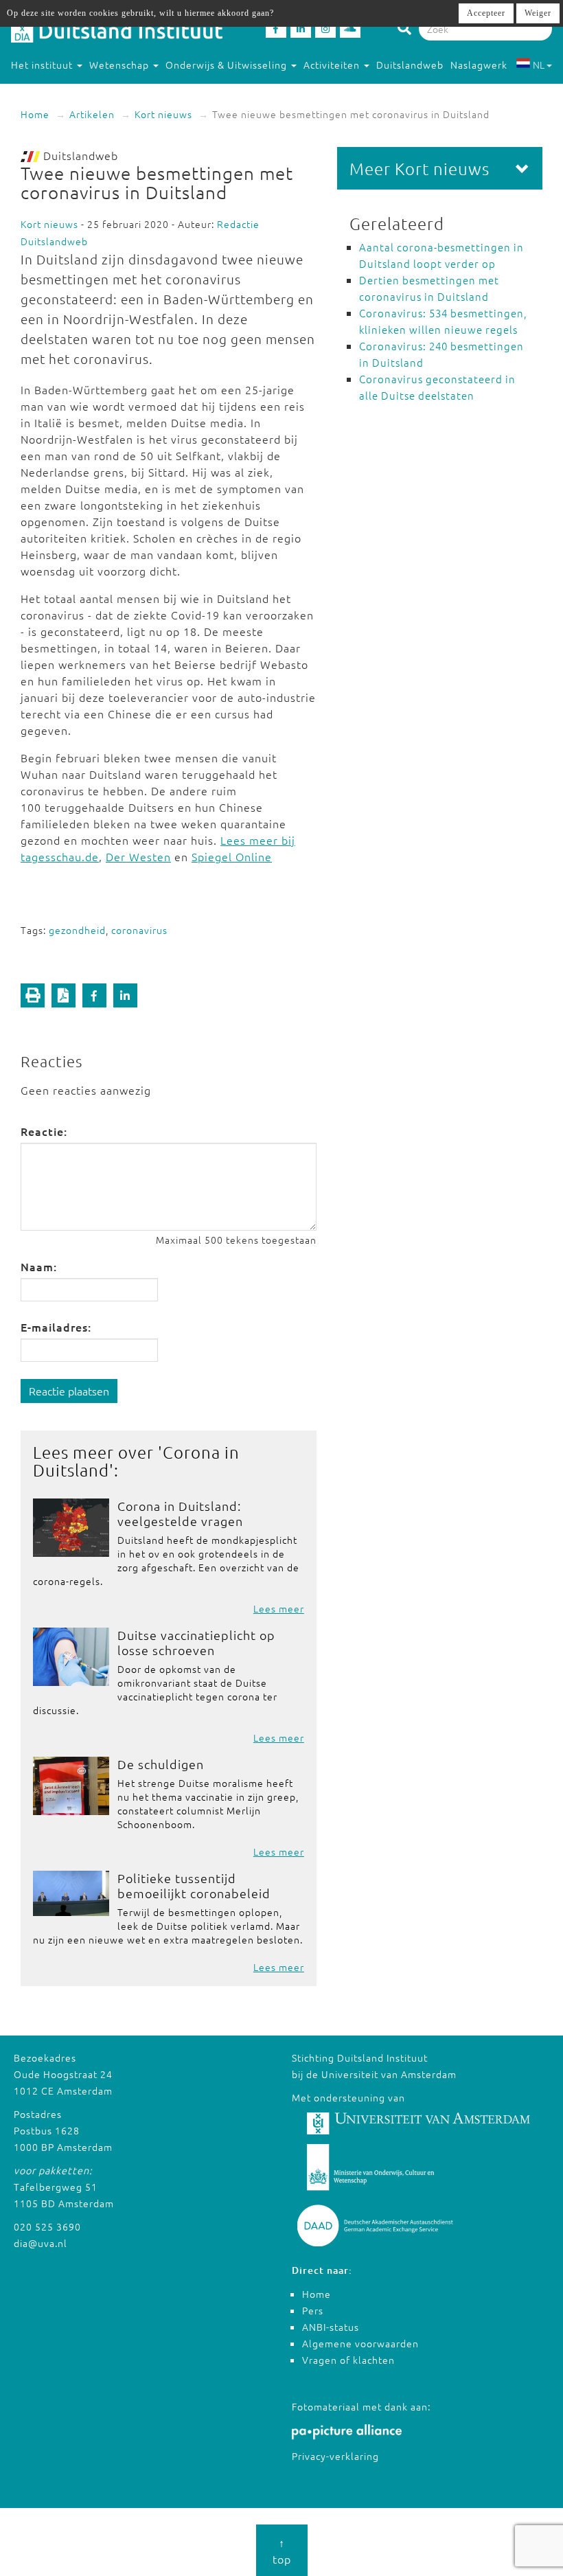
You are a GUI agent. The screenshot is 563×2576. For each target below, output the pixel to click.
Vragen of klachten (348, 2360)
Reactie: (44, 1131)
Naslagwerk (479, 65)
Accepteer (486, 13)
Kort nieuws (163, 114)
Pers (313, 2310)
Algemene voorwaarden (360, 2343)
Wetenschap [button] (120, 65)
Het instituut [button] (43, 65)
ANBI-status (331, 2327)
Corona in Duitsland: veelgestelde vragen (180, 1513)
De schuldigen (161, 1764)
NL (539, 65)
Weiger (538, 13)
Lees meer (279, 1608)
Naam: (39, 1266)
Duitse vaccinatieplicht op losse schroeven (196, 1642)
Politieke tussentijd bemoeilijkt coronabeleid (194, 1885)
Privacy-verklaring (335, 2456)
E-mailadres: (56, 1327)
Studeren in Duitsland (64, 92)
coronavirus (139, 930)
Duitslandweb (410, 65)
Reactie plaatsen (69, 1391)
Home (35, 114)
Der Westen (138, 856)
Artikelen (92, 114)
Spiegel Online (232, 856)
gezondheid (77, 930)
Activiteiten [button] (333, 65)
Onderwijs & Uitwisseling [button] (228, 65)
